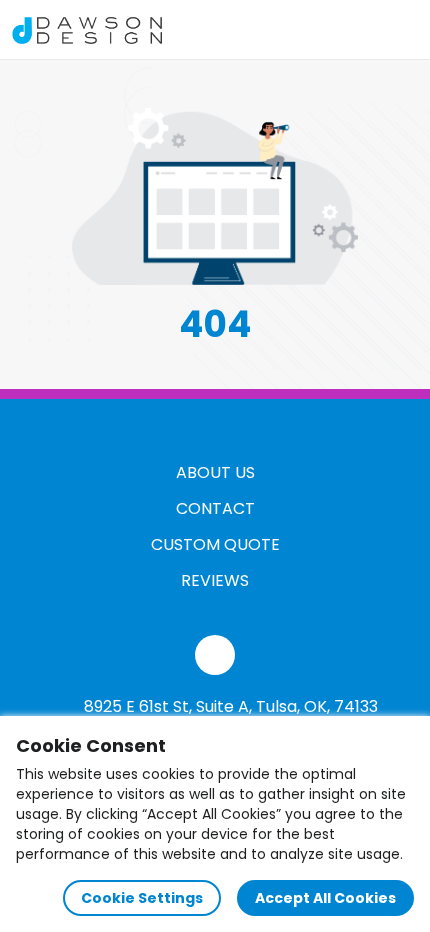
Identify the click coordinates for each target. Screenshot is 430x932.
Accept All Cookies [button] (325, 898)
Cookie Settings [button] (142, 898)
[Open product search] (354, 30)
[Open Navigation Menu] (396, 30)
